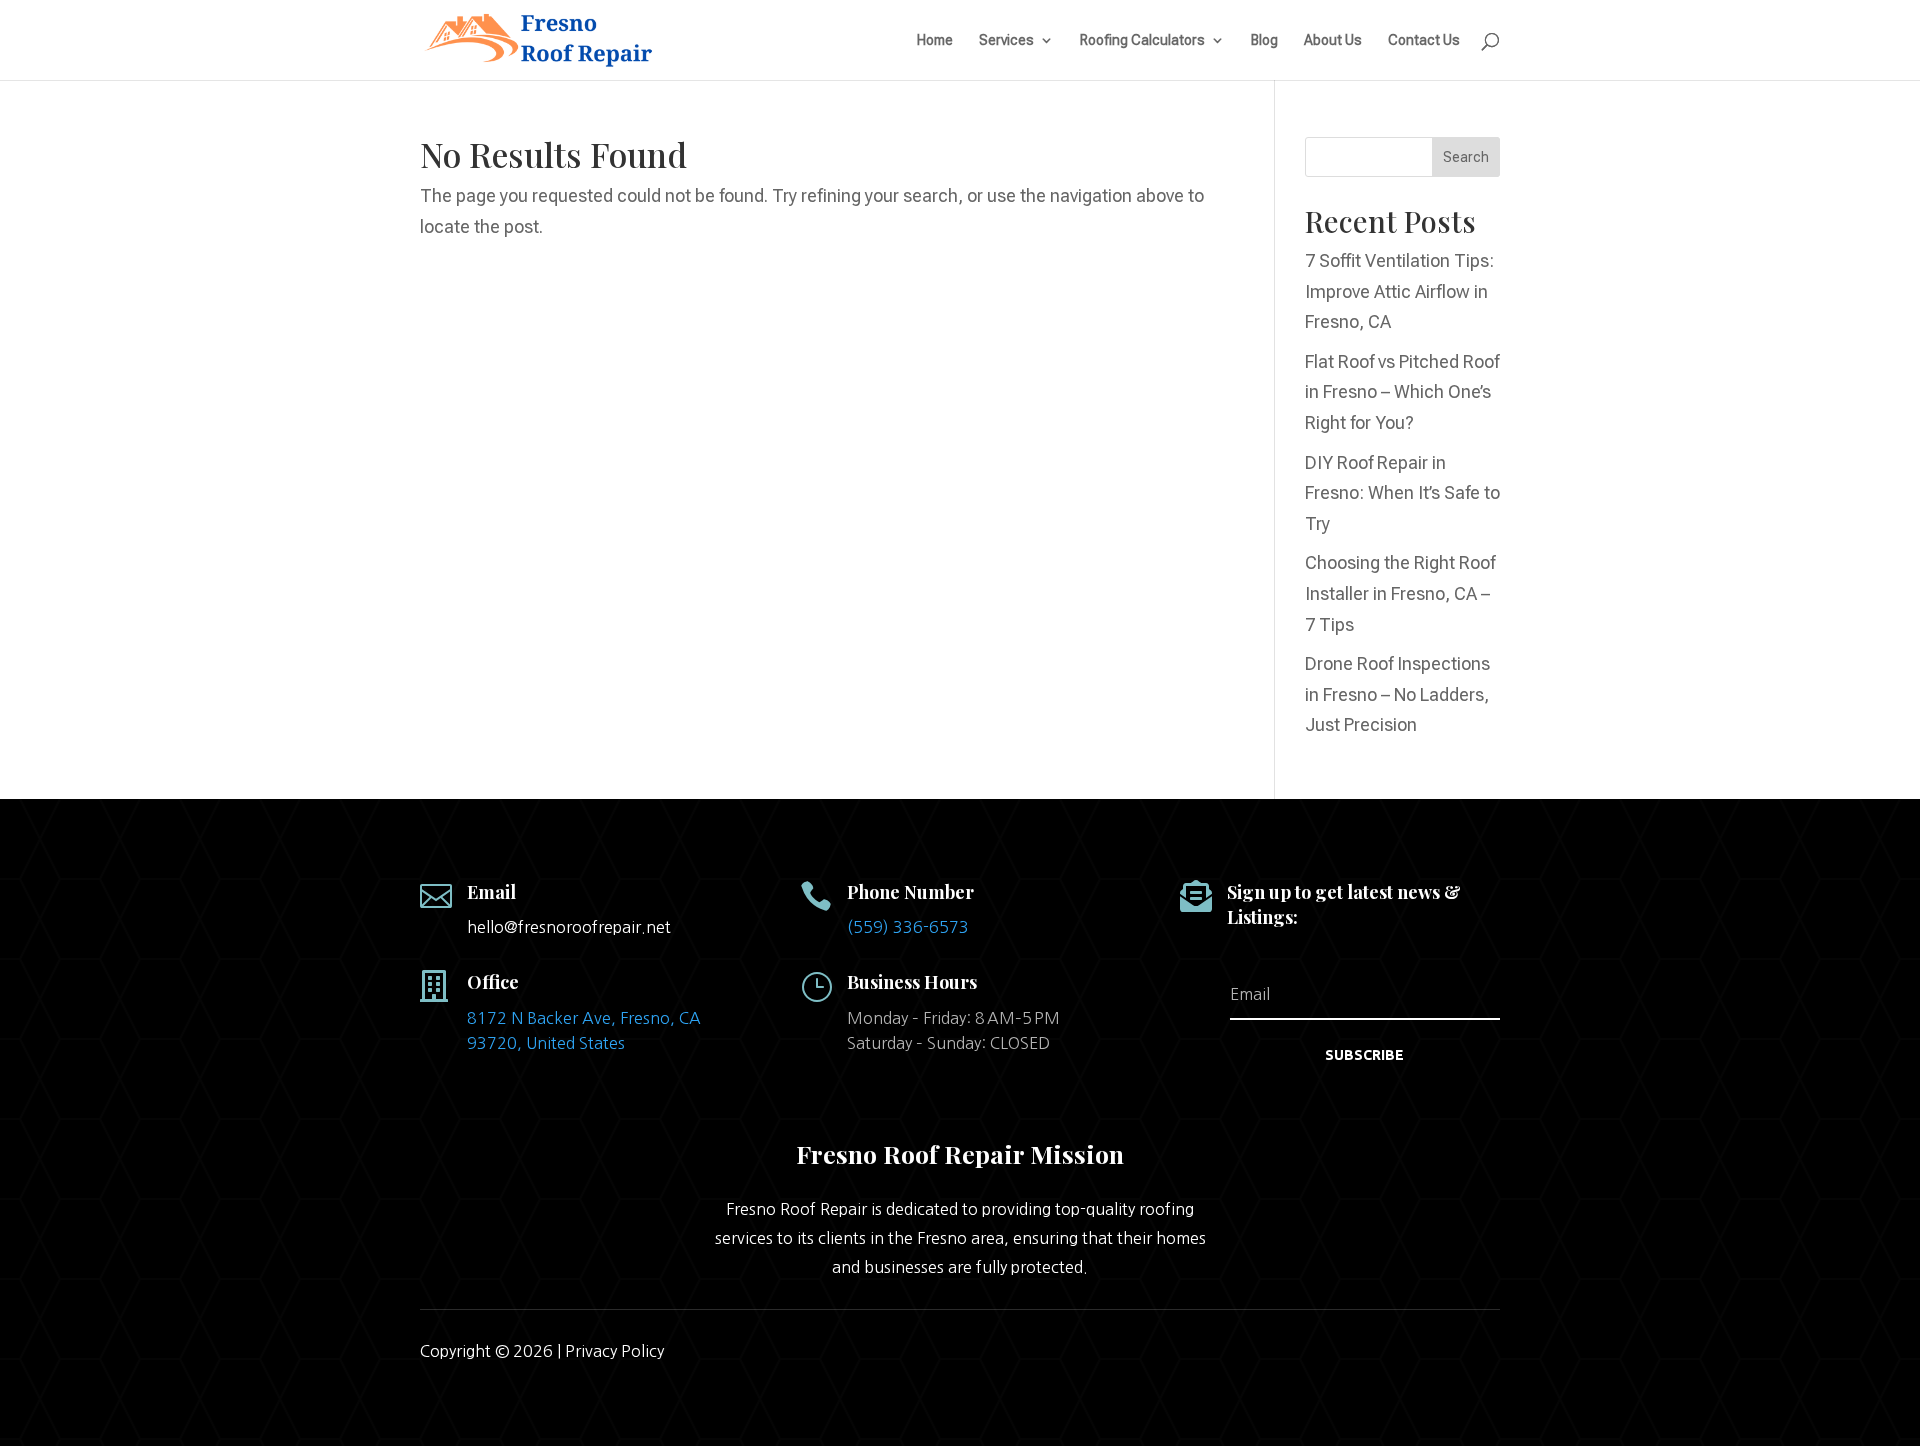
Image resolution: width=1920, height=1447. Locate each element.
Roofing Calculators (1142, 40)
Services (1006, 40)
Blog (1264, 40)
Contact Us (1424, 40)
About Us (1333, 40)
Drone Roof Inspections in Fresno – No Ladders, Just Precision (1397, 694)
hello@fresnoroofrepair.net (569, 927)
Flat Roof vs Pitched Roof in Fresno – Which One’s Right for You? (1402, 392)
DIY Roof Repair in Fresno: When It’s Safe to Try (1402, 493)
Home (935, 40)
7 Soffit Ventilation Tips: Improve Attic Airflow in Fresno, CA (1399, 291)
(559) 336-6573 (908, 927)
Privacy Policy (614, 1351)
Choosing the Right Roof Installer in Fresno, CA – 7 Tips (1400, 593)
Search (1466, 157)
